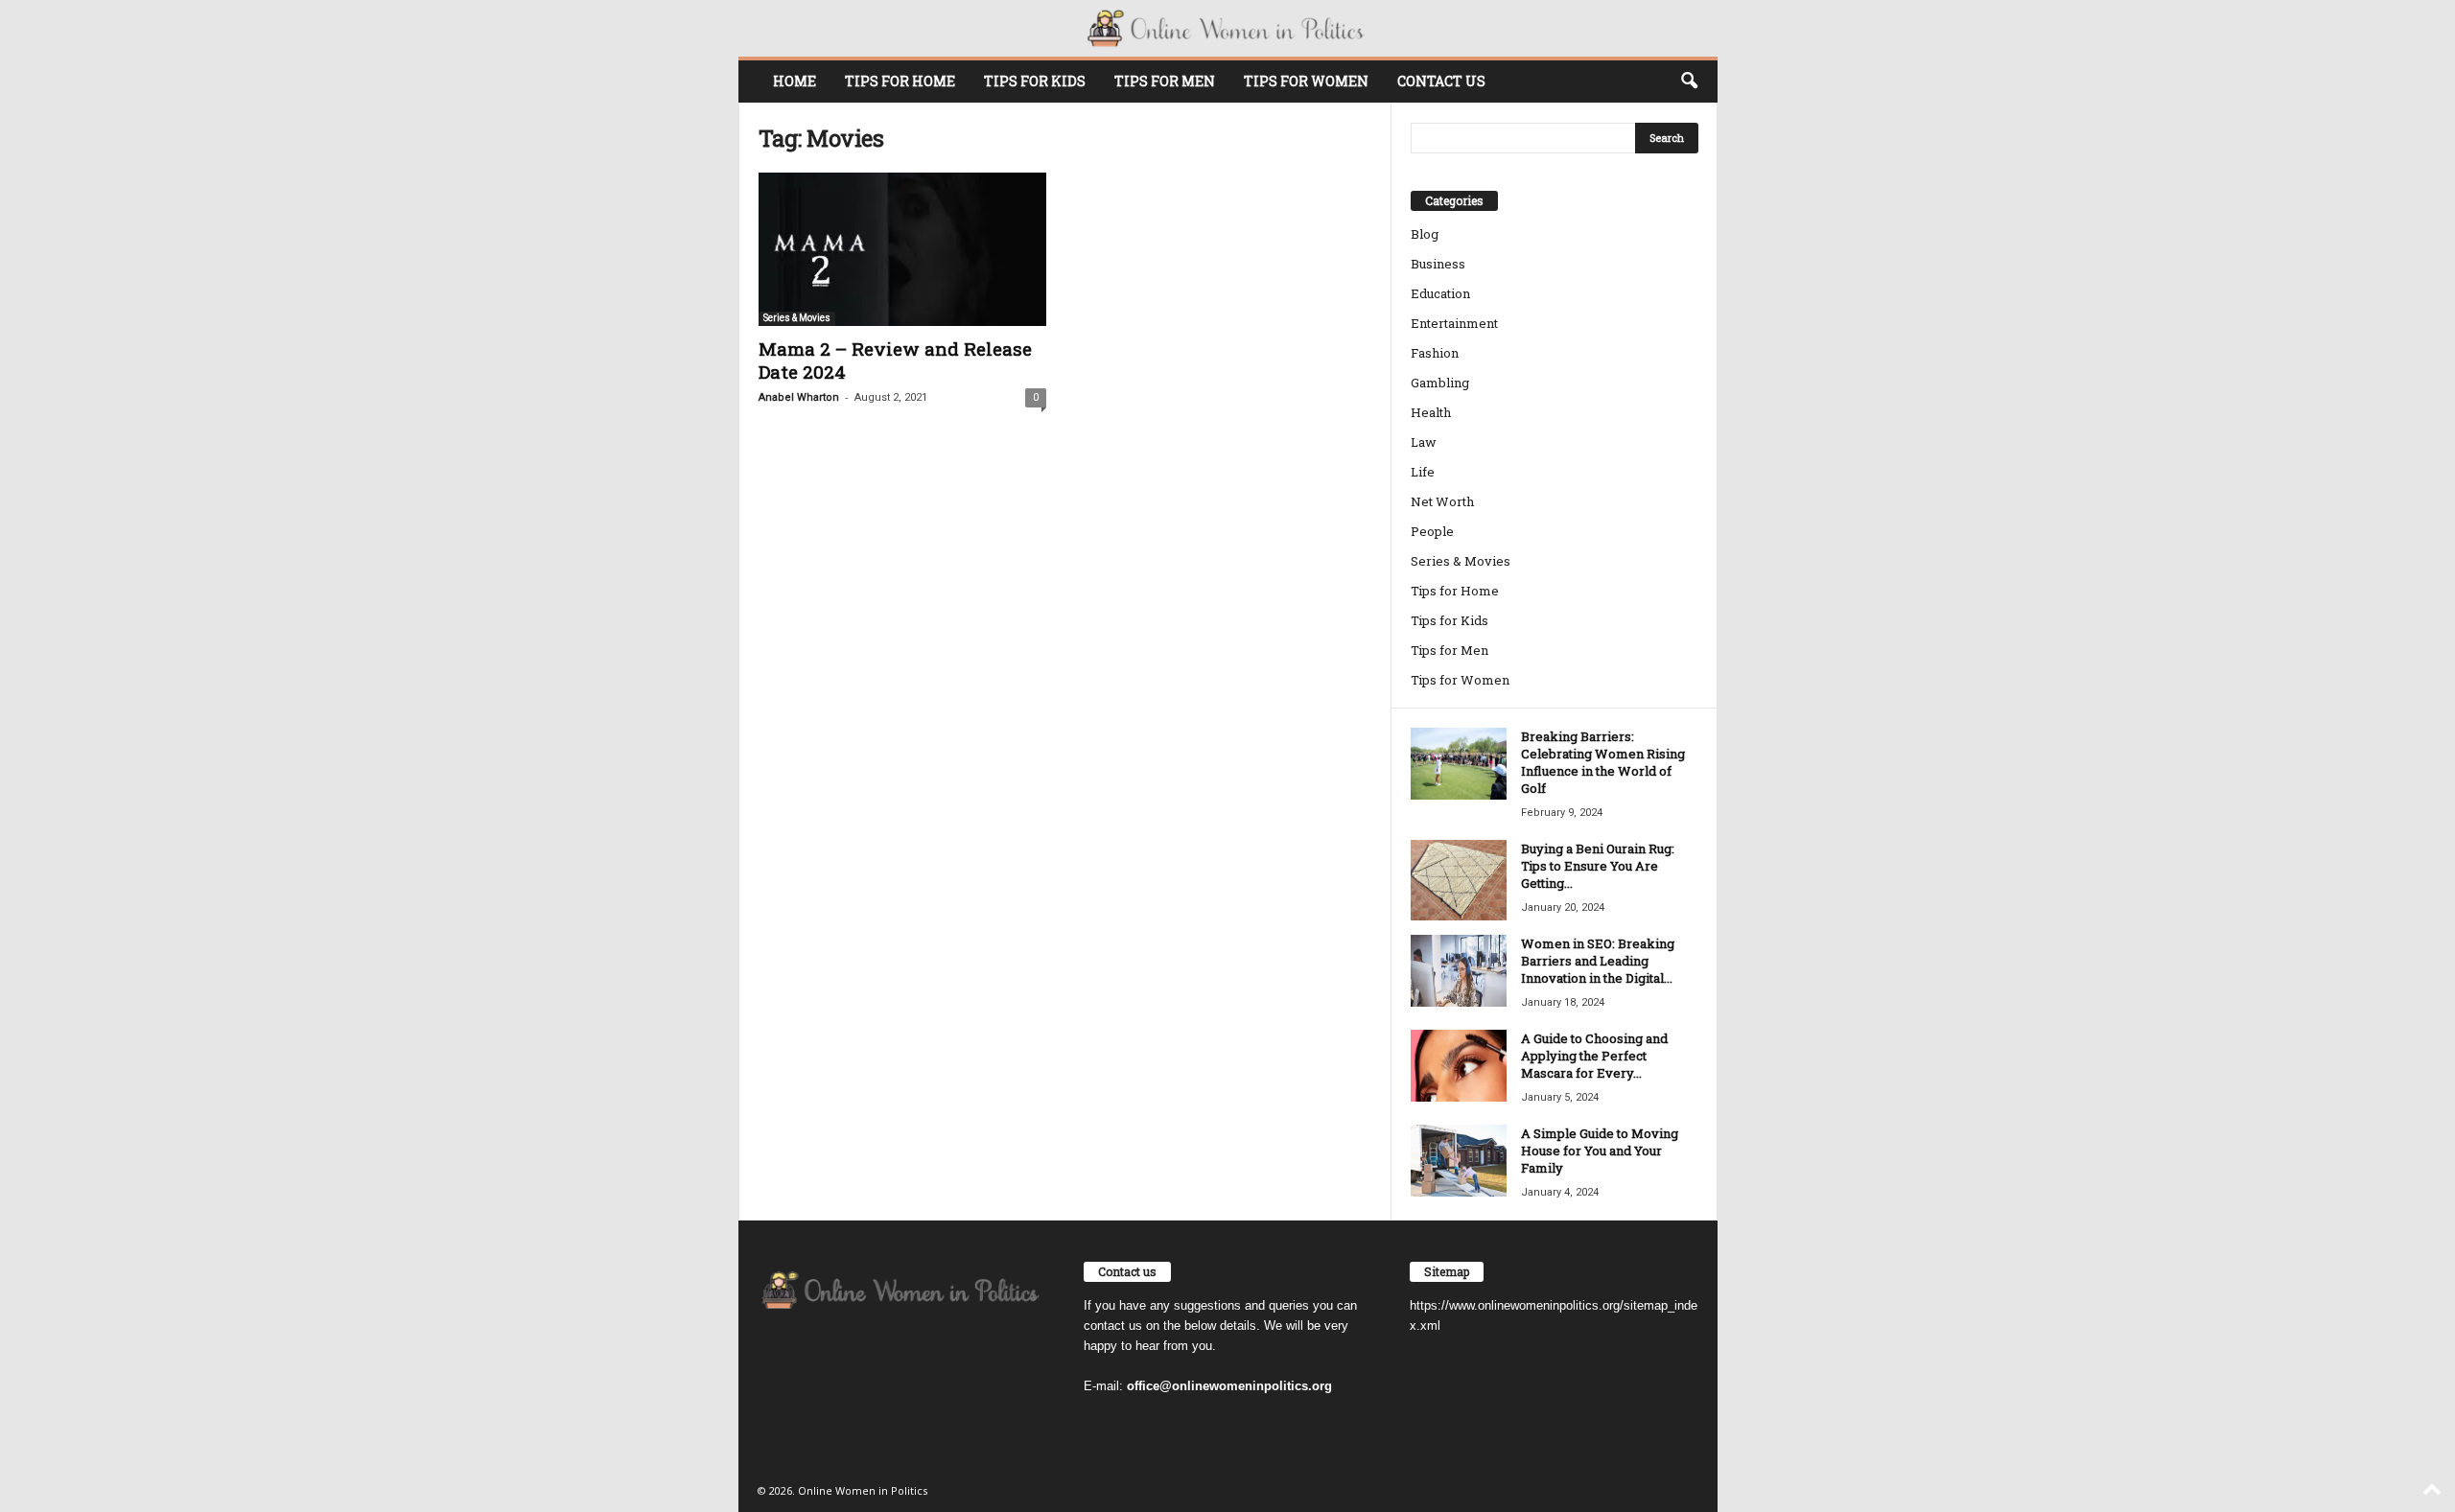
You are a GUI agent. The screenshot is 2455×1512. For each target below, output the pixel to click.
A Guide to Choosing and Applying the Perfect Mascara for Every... (1594, 1056)
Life (1423, 472)
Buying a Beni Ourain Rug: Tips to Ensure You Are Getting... (1598, 866)
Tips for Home (900, 81)
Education (1440, 293)
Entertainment (1454, 323)
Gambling (1440, 383)
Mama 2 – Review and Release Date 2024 (895, 360)
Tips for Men (1165, 81)
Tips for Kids (1035, 81)
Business (1438, 264)
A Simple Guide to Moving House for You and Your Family (1600, 1151)
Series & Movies (797, 318)
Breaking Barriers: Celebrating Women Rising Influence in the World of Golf (1603, 762)
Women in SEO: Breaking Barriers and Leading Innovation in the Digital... (1598, 961)
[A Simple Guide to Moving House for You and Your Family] (1459, 1161)
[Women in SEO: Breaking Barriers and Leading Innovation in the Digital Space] (1459, 971)
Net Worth (1442, 501)
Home (795, 81)
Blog (1425, 234)
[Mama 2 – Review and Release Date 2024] (902, 249)
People (1432, 531)
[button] (1689, 81)
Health (1431, 412)
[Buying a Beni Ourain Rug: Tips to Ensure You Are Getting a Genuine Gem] (1459, 880)
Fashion (1435, 353)
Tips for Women (1306, 81)
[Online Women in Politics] (1228, 28)
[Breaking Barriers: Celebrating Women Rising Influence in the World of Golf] (1459, 764)
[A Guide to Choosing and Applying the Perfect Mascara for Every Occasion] (1459, 1066)
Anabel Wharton (799, 397)
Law (1424, 442)
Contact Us (1441, 81)
